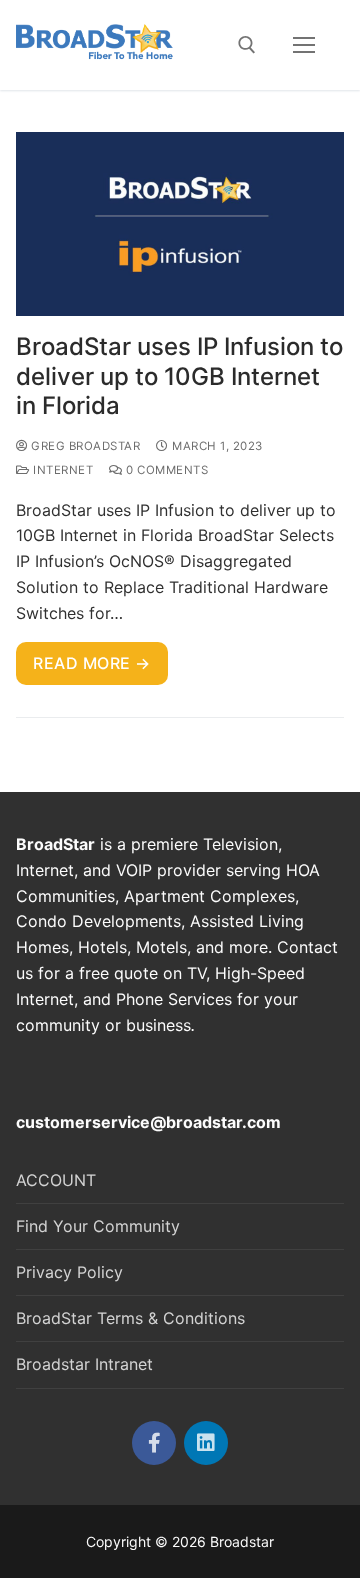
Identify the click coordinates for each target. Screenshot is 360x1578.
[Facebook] (154, 1443)
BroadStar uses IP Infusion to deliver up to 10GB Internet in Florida (179, 375)
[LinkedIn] (206, 1443)
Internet (61, 470)
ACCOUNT (56, 1180)
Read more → (92, 663)
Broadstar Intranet (84, 1364)
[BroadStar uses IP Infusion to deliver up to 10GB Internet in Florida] (180, 224)
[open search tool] (247, 45)
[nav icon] (304, 45)
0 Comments (165, 470)
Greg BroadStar (84, 446)
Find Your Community (98, 1226)
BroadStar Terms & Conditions (130, 1318)
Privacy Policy (69, 1272)
